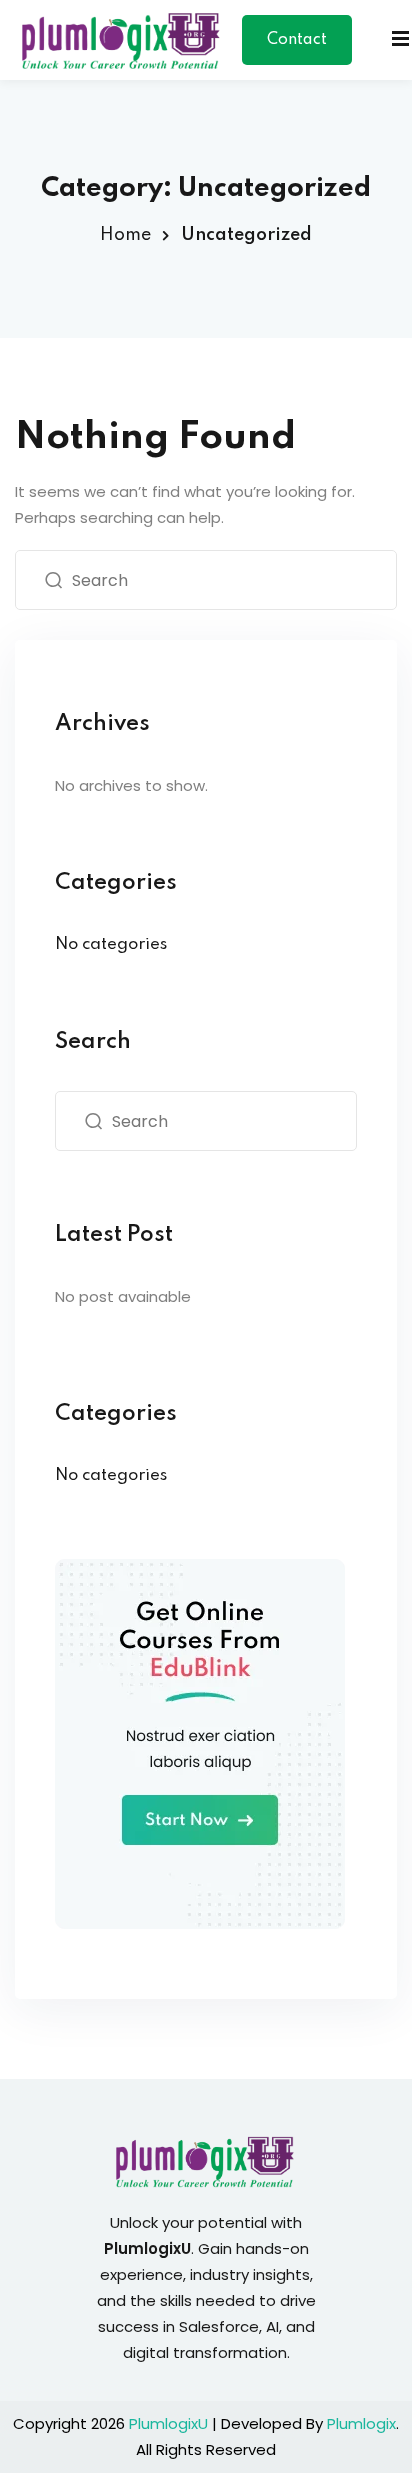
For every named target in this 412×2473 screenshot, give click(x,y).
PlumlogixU (168, 2423)
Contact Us (297, 48)
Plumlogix (361, 2423)
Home (125, 235)
